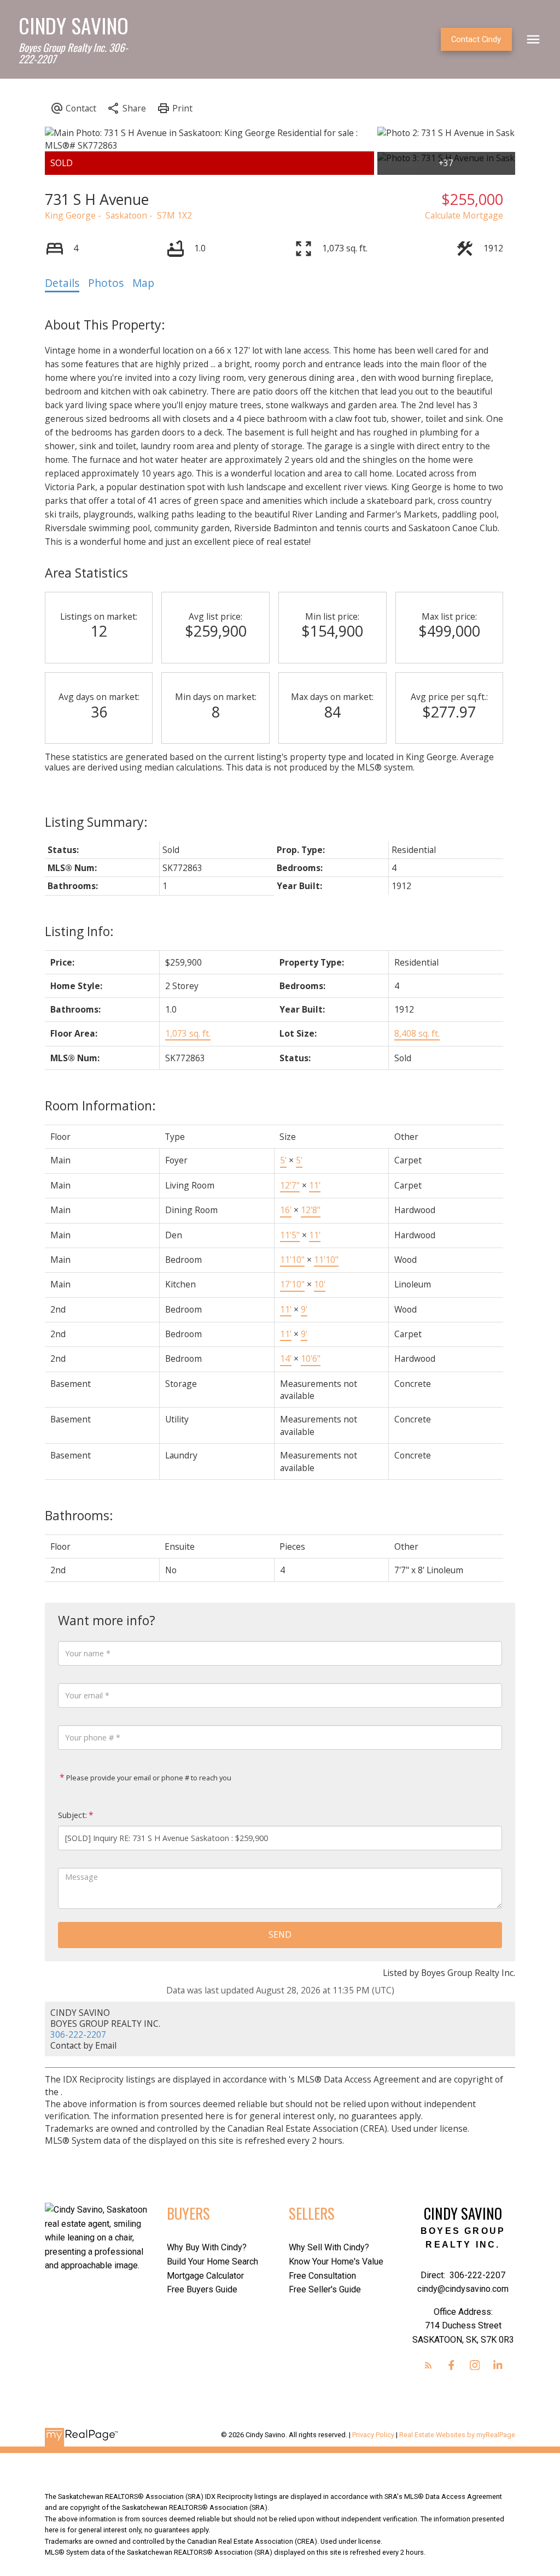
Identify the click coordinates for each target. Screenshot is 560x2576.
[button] (476, 40)
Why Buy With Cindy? (207, 2247)
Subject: (72, 1815)
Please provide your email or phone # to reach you (148, 1778)
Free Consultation (322, 2276)
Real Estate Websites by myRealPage (457, 2435)
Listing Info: (79, 931)
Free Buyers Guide (202, 2289)
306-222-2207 (78, 2034)
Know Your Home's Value (336, 2262)
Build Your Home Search (212, 2262)
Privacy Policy (373, 2435)
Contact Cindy (476, 39)
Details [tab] (62, 283)
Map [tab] (143, 283)
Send (280, 1934)
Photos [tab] (106, 283)
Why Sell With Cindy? (329, 2247)
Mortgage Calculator (205, 2276)
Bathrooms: (79, 1515)
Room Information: (100, 1105)
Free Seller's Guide (325, 2289)
